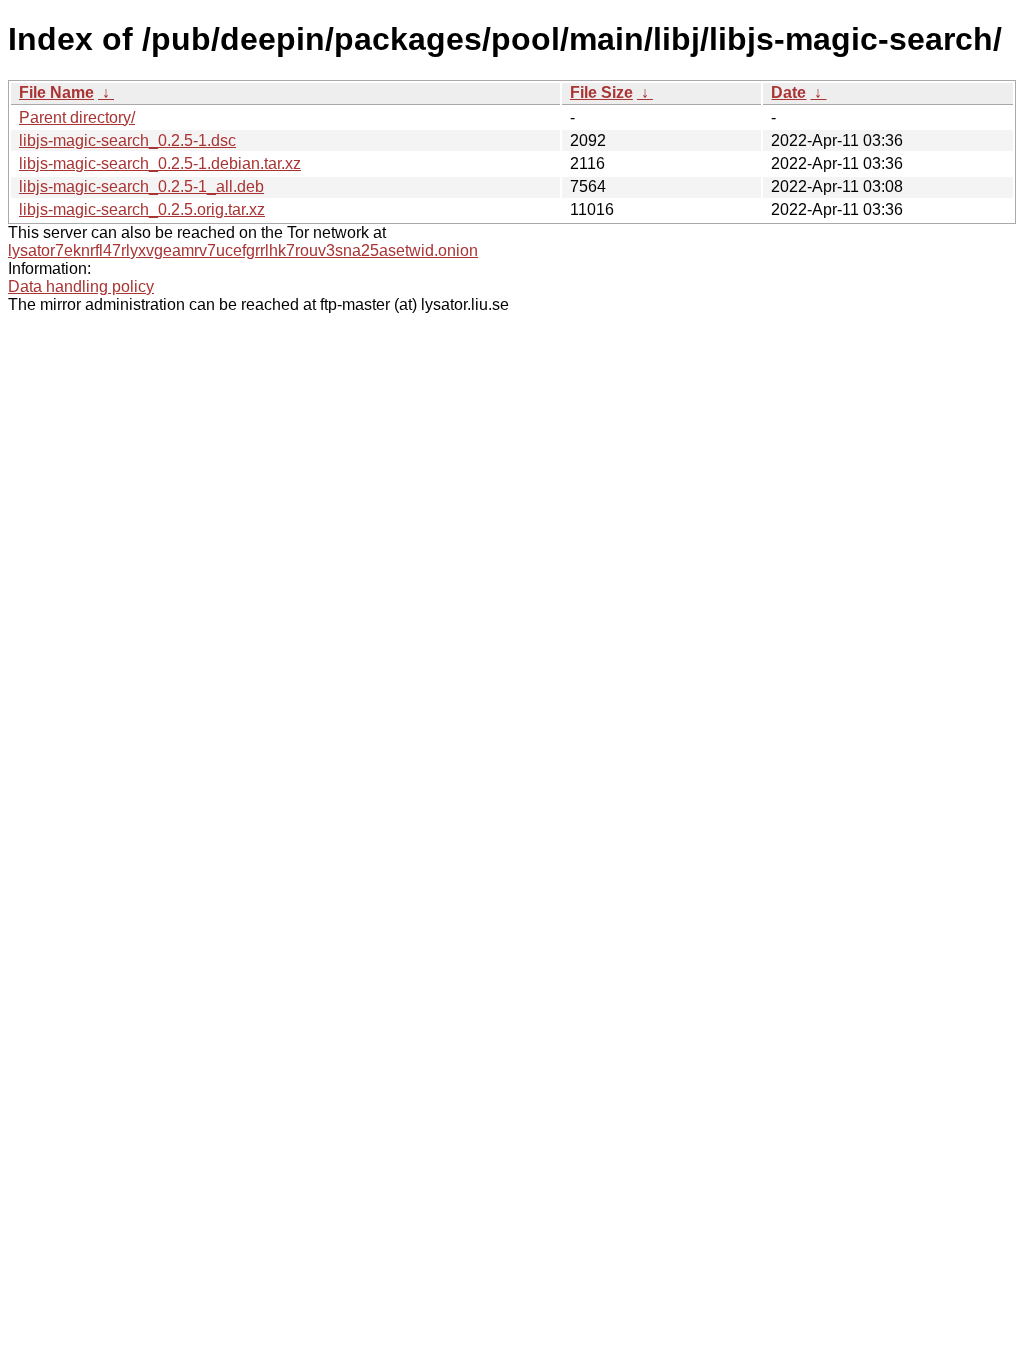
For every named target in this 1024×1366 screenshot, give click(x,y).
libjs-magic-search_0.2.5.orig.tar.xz (142, 209)
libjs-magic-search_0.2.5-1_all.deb (141, 186)
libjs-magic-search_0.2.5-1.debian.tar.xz (160, 163)
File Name (56, 92)
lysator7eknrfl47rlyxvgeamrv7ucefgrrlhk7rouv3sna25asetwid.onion (243, 250)
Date (788, 92)
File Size (601, 92)
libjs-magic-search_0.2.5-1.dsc (127, 140)
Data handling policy (81, 286)
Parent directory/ (77, 117)
